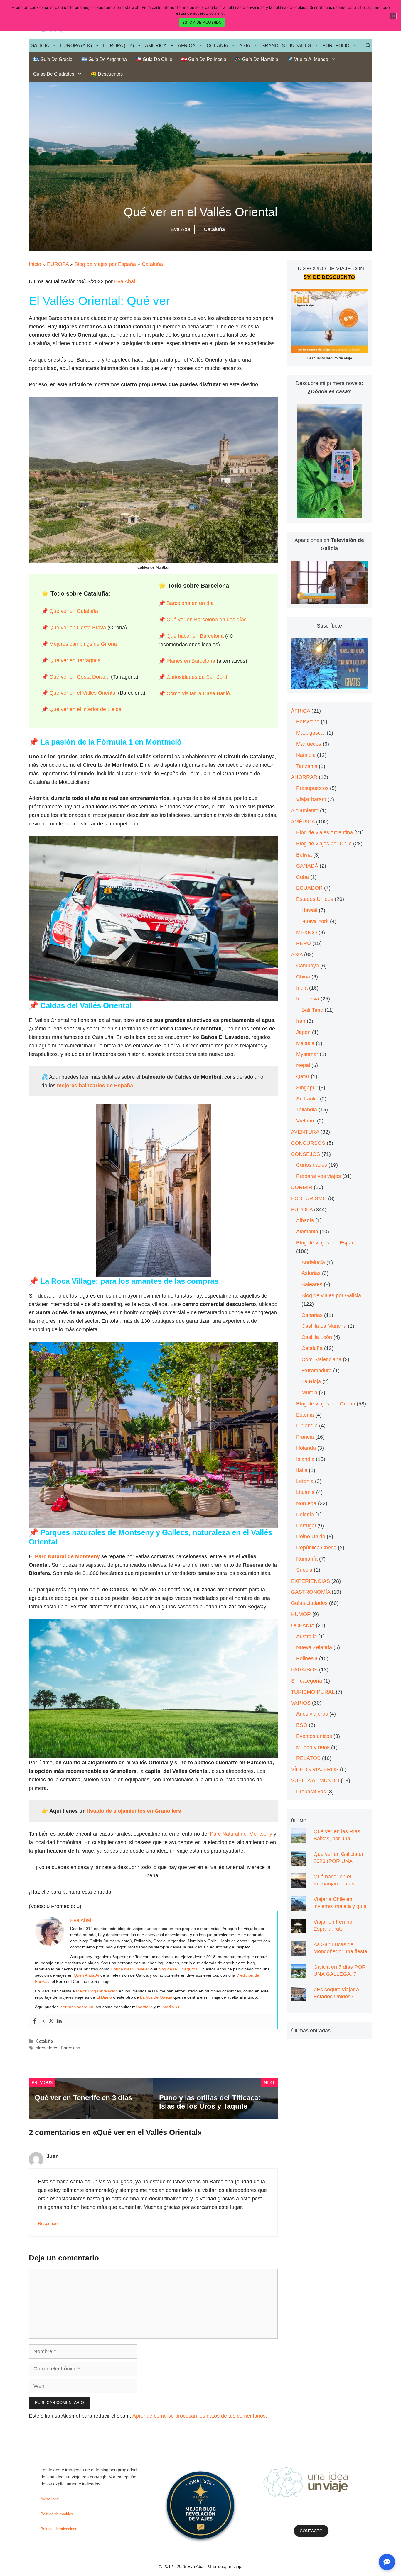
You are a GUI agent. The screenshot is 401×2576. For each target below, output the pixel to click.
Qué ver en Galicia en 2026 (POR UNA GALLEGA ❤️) (339, 1861)
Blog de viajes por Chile (324, 844)
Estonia (305, 1415)
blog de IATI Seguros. (178, 1969)
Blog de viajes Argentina (325, 832)
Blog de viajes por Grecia (326, 1404)
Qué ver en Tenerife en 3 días (83, 2098)
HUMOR (301, 1614)
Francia (305, 1437)
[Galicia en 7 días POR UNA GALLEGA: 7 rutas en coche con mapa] (298, 1974)
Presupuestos (312, 788)
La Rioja (311, 1381)
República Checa (316, 1548)
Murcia (309, 1393)
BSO (302, 1725)
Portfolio (336, 46)
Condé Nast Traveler (130, 1969)
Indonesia (308, 999)
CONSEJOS (305, 1154)
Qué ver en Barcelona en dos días (207, 620)
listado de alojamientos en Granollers (134, 1811)
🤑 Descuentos (107, 74)
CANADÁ (307, 866)
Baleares (312, 1284)
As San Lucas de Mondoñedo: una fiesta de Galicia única (340, 1951)
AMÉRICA (156, 46)
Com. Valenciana (321, 1359)
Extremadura (317, 1371)
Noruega (306, 1503)
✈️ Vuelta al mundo (308, 59)
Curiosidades (312, 1165)
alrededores (47, 2048)
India (302, 988)
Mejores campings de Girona (83, 644)
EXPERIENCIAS (310, 1581)
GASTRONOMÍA (311, 1592)
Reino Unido (311, 1537)
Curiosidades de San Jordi (197, 677)
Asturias (311, 1273)
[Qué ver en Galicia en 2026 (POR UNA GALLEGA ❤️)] (298, 1861)
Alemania (307, 1232)
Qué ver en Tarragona (75, 660)
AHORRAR (304, 777)
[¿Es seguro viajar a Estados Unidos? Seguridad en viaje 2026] (298, 1997)
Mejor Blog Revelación (97, 1991)
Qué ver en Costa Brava (78, 628)
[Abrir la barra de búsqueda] (368, 46)
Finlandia (307, 1426)
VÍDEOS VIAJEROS (315, 1769)
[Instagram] (43, 2021)
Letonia (305, 1481)
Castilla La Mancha (324, 1326)
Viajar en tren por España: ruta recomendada (334, 1929)
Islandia (305, 1459)
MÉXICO (307, 932)
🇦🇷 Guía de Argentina (104, 59)
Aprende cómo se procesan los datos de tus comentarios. (200, 2416)
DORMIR (302, 1187)
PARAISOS (304, 1670)
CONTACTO (311, 2531)
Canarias (312, 1315)
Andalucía (313, 1262)
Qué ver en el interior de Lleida (85, 709)
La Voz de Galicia (156, 1997)
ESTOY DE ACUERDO (202, 22)
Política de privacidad (59, 2529)
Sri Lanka (307, 1099)
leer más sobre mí (76, 2007)
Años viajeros (312, 1714)
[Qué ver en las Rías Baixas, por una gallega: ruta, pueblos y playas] (298, 1839)
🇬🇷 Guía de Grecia (53, 59)
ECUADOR (309, 888)
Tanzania (307, 766)
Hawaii (309, 910)
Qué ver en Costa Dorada (79, 677)
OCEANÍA (217, 46)
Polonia (305, 1515)
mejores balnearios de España (95, 1086)
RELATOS (308, 1758)
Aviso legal (50, 2499)
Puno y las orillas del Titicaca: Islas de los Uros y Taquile (210, 2102)
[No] (393, 16)
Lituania (305, 1492)
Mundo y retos (313, 1747)
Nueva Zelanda (314, 1647)
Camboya (308, 966)
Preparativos (311, 1792)
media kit (171, 2007)
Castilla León (317, 1337)
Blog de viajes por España (105, 264)
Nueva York (315, 921)
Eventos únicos (314, 1736)
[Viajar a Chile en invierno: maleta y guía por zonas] (298, 1906)
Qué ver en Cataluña (74, 611)
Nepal (303, 1065)
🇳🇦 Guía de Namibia (257, 59)
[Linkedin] (59, 2021)
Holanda (306, 1448)
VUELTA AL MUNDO (315, 1780)
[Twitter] (51, 2021)
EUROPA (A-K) (76, 46)
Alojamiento (305, 810)
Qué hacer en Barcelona (195, 636)
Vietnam (306, 1121)
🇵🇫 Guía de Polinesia (204, 59)
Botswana (308, 722)
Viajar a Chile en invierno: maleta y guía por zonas (340, 1906)
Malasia (305, 1043)
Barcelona (70, 2048)
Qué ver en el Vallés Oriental (83, 693)
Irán (301, 1021)
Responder (48, 2223)
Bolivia (304, 855)
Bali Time (312, 1010)
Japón (303, 1032)
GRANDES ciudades (286, 46)
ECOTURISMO (309, 1198)
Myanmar (307, 1054)
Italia (302, 1470)
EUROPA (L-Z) (118, 46)
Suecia (304, 1570)
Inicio (35, 264)
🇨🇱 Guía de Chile (154, 59)
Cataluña (152, 264)
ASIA (245, 46)
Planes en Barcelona (191, 661)
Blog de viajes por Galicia (331, 1295)
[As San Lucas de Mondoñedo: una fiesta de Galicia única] (298, 1951)
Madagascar (311, 733)
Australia (306, 1637)
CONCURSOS (308, 1143)
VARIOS (301, 1703)
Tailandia (307, 1110)
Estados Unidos (315, 899)
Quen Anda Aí (86, 1975)
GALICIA (40, 46)
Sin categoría (306, 1681)
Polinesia (307, 1658)
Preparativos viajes (319, 1176)
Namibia (306, 755)
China (303, 977)
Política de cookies (57, 2514)
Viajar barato (311, 799)
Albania (305, 1220)
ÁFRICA (187, 46)
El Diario (104, 1997)
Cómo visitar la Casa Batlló (198, 693)
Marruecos (309, 744)
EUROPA (58, 264)
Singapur (307, 1088)
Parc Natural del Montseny (241, 1834)
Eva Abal (125, 281)
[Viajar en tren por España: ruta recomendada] (298, 1929)
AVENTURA (305, 1132)
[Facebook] (35, 2021)
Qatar (303, 1076)
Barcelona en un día (190, 603)
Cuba (303, 877)
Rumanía (307, 1559)
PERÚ (304, 943)
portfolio (145, 2007)
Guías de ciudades (54, 74)
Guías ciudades (309, 1603)
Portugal (306, 1526)
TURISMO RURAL (313, 1692)
